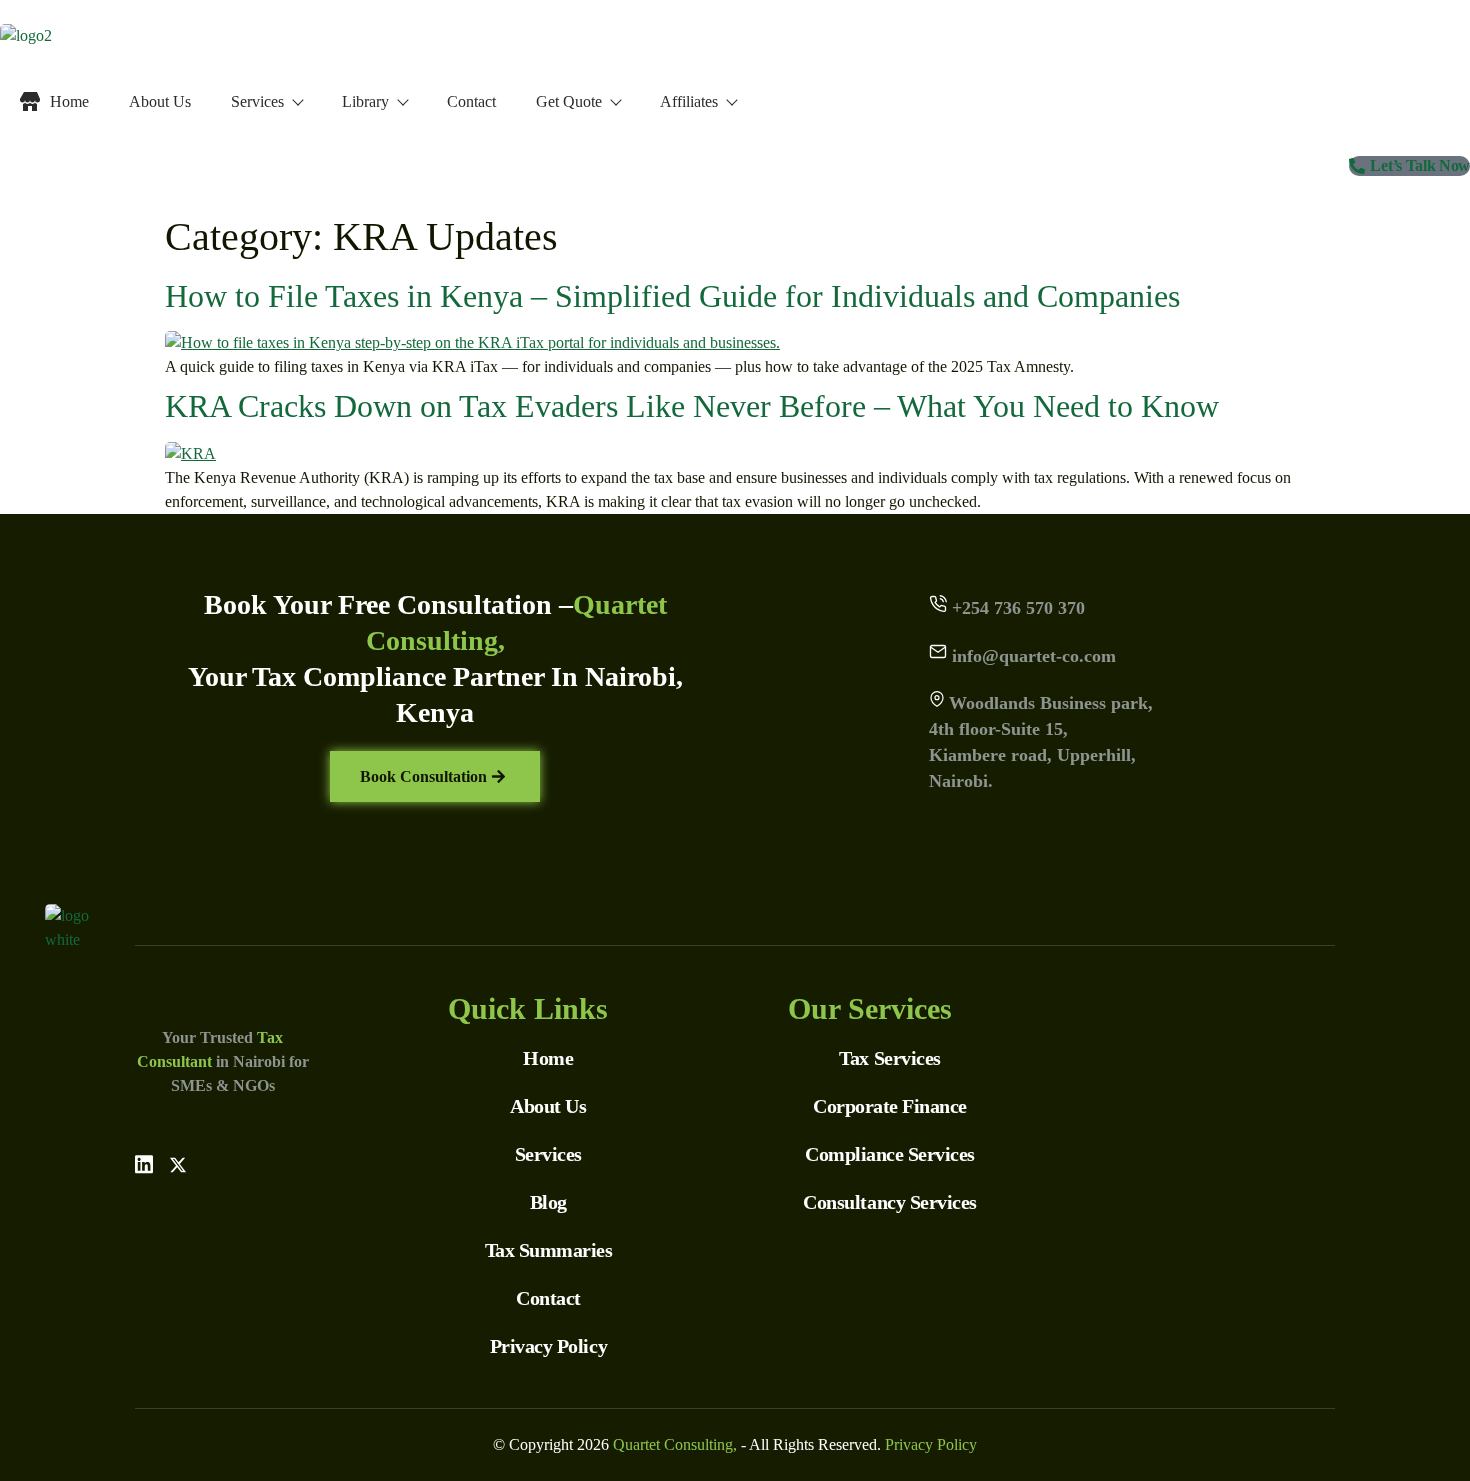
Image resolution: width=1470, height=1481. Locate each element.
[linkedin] (144, 1163)
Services (257, 101)
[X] (178, 1163)
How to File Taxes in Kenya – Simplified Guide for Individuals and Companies (672, 296)
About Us (160, 101)
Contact (471, 101)
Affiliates (689, 101)
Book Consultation (423, 776)
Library (365, 101)
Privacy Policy (931, 1444)
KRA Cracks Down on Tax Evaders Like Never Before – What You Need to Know (692, 406)
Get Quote (569, 101)
